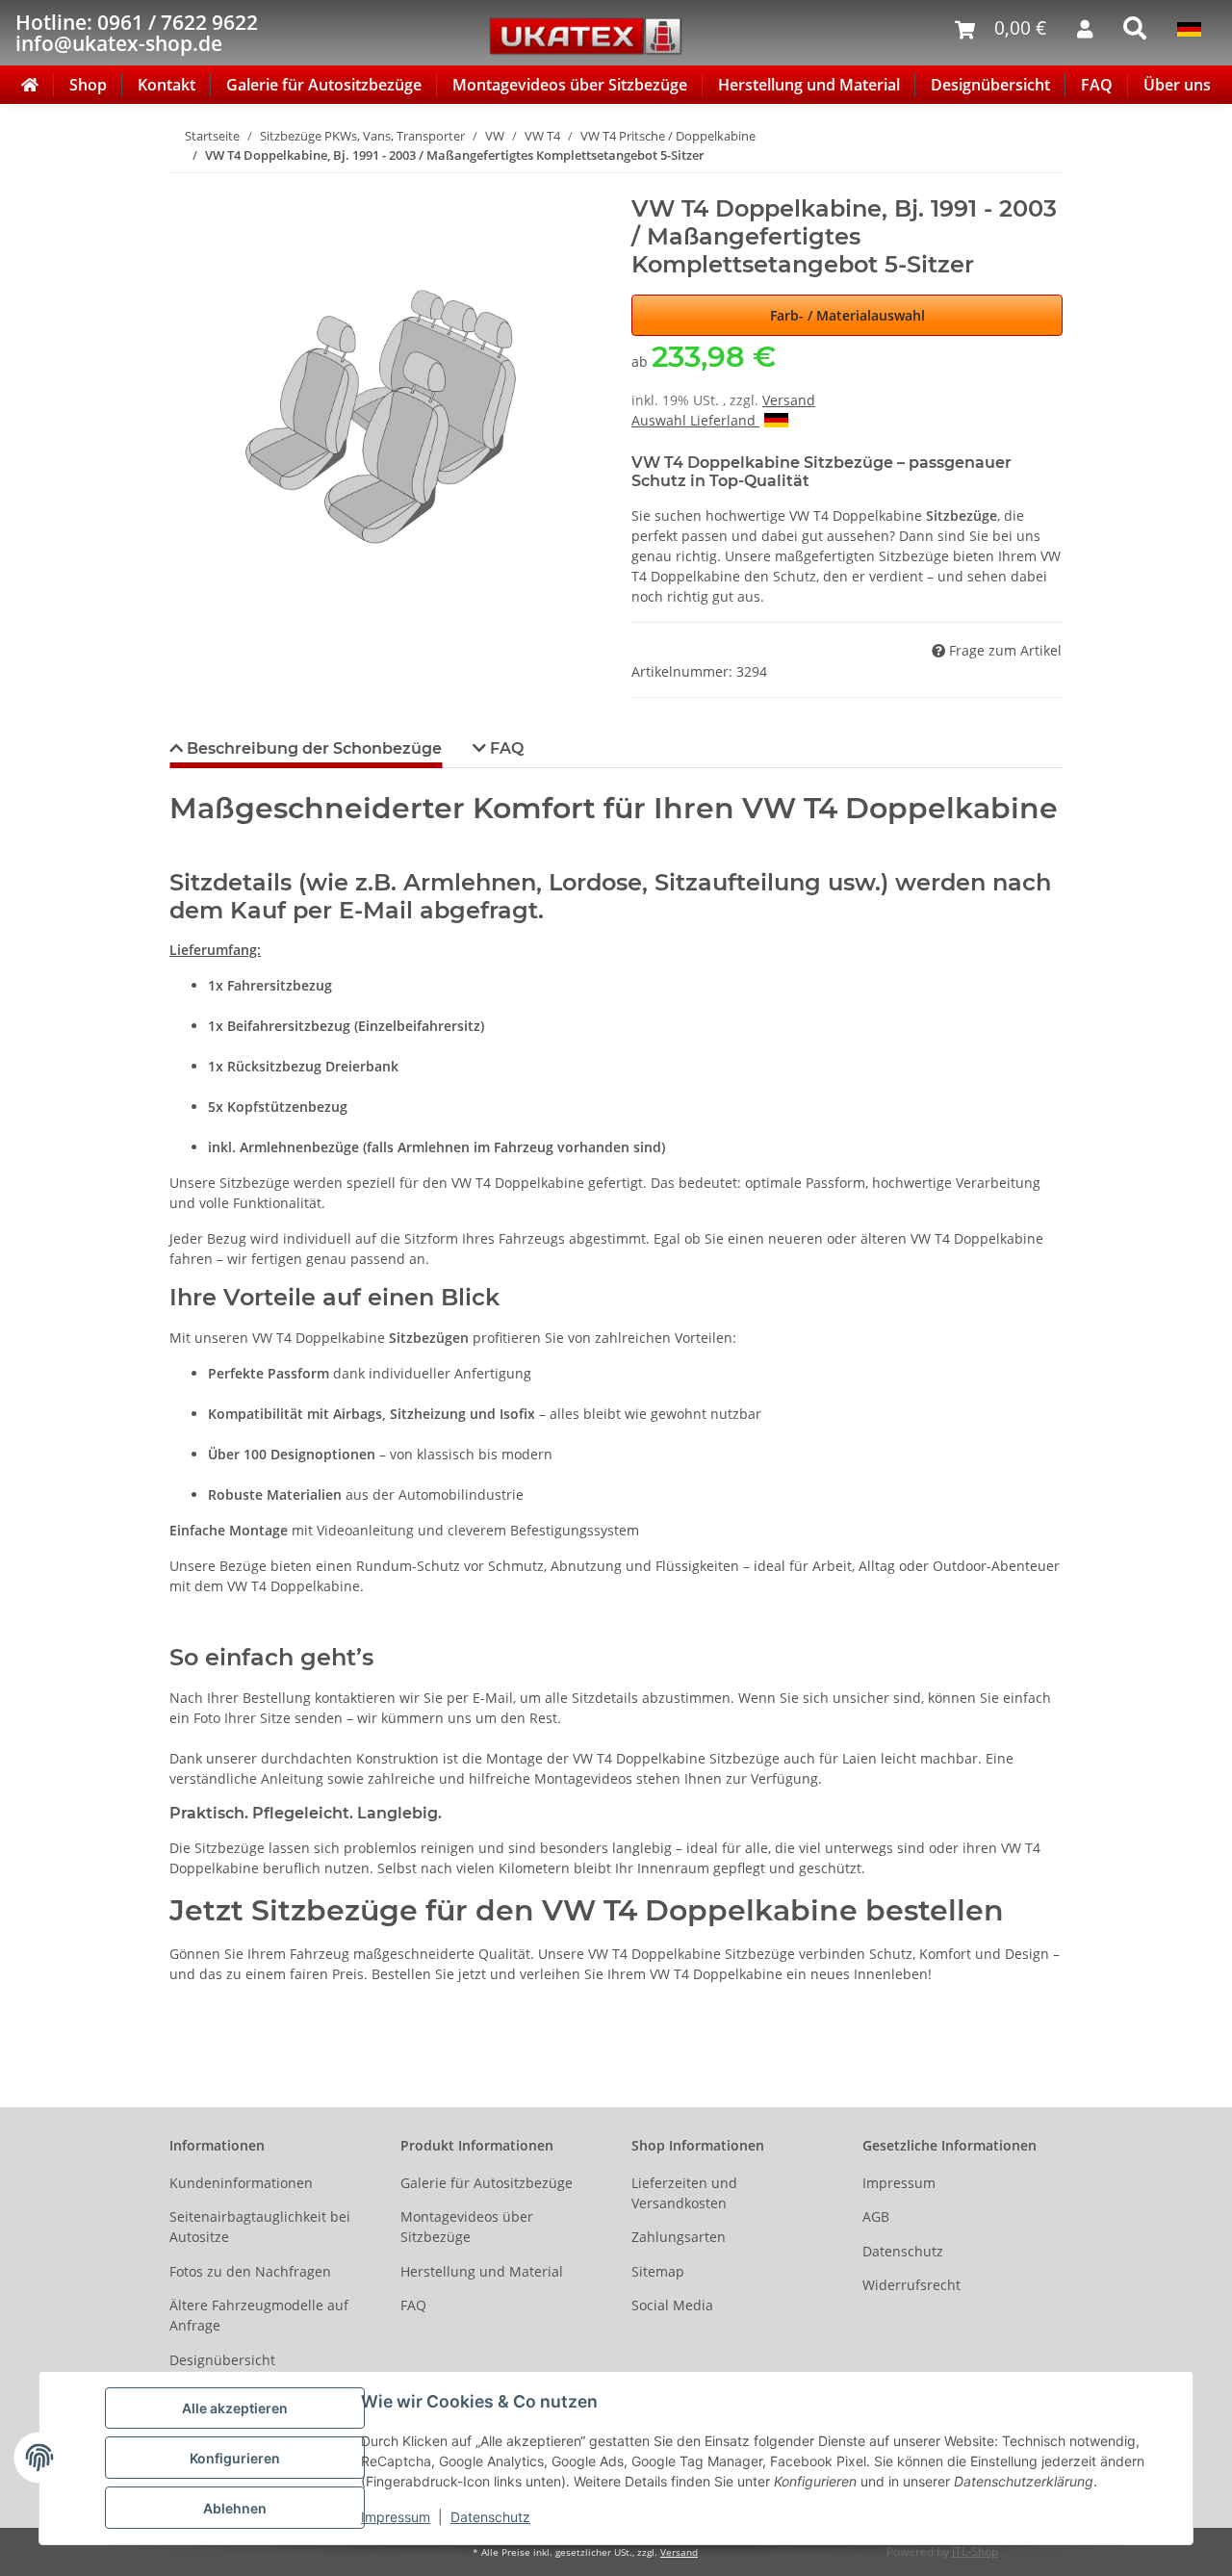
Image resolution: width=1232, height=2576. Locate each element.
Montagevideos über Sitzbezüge (570, 85)
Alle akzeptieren (235, 2408)
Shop (88, 85)
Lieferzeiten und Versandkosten (684, 2193)
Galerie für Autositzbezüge (324, 85)
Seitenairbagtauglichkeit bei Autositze (260, 2227)
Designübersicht (990, 85)
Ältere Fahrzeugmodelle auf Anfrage (259, 2315)
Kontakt (167, 85)
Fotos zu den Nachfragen (250, 2271)
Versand (789, 400)
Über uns (1177, 85)
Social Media (672, 2305)
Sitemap (658, 2271)
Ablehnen (235, 2508)
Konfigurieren (235, 2458)
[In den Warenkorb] (185, 185)
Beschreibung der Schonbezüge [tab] (312, 748)
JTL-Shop (975, 2551)
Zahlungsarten (679, 2237)
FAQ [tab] (505, 748)
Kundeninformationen (241, 2183)
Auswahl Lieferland (695, 420)
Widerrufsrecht (911, 2285)
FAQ (1097, 85)
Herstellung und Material (809, 85)
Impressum (396, 2517)
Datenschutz (490, 2517)
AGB (876, 2216)
